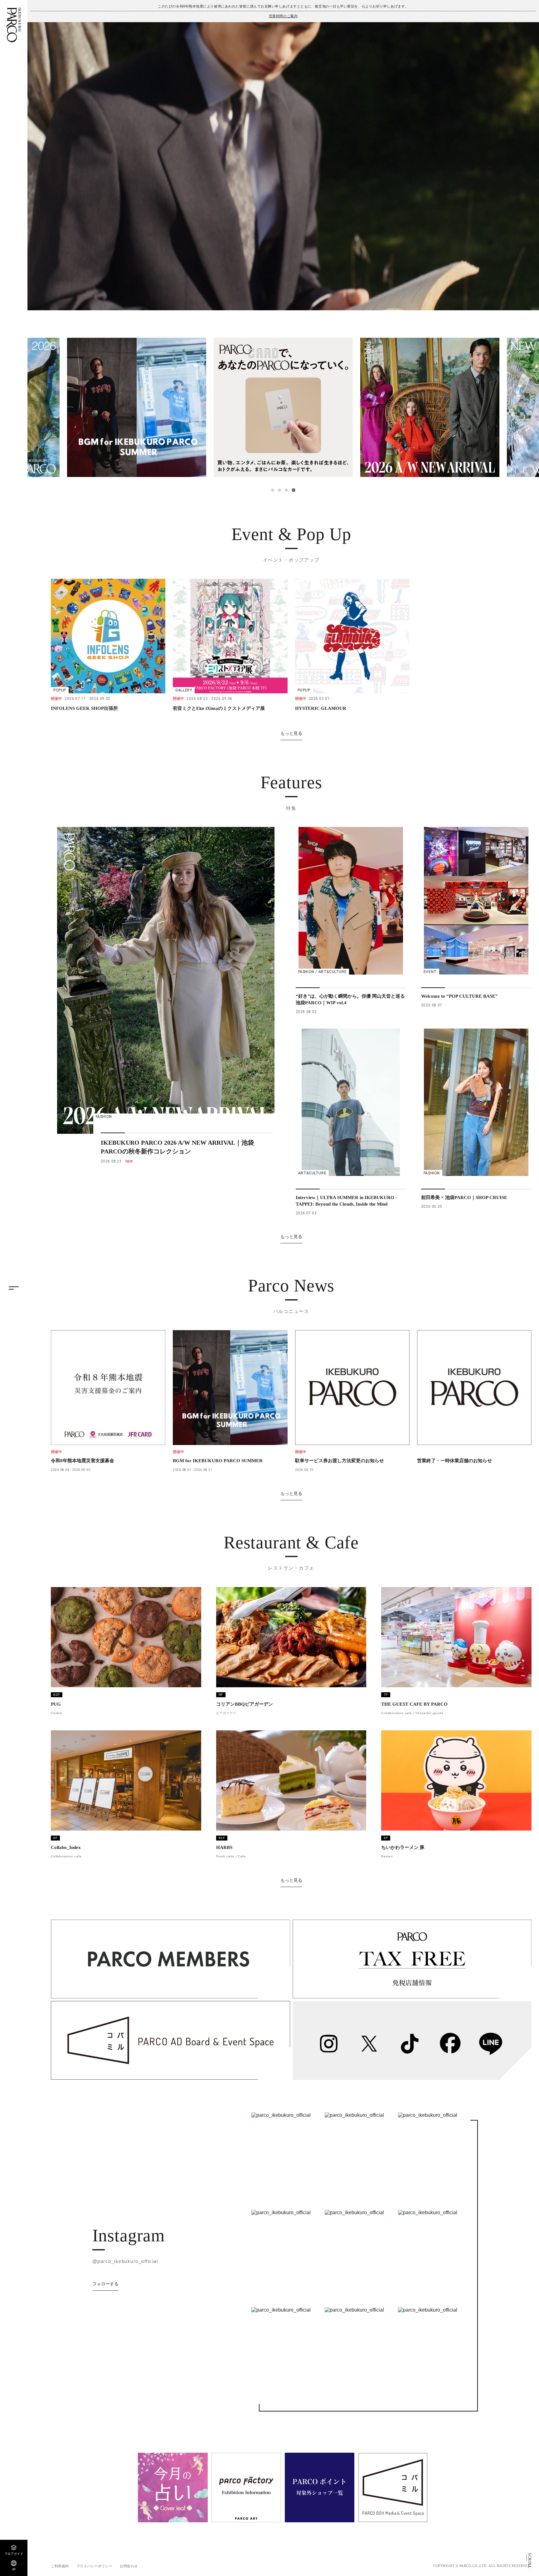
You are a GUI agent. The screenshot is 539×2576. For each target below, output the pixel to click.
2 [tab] (280, 490)
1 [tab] (273, 490)
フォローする (105, 2284)
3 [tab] (287, 490)
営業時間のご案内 (283, 16)
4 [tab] (294, 490)
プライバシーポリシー (95, 2566)
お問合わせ (129, 2566)
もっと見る (291, 733)
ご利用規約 (60, 2566)
